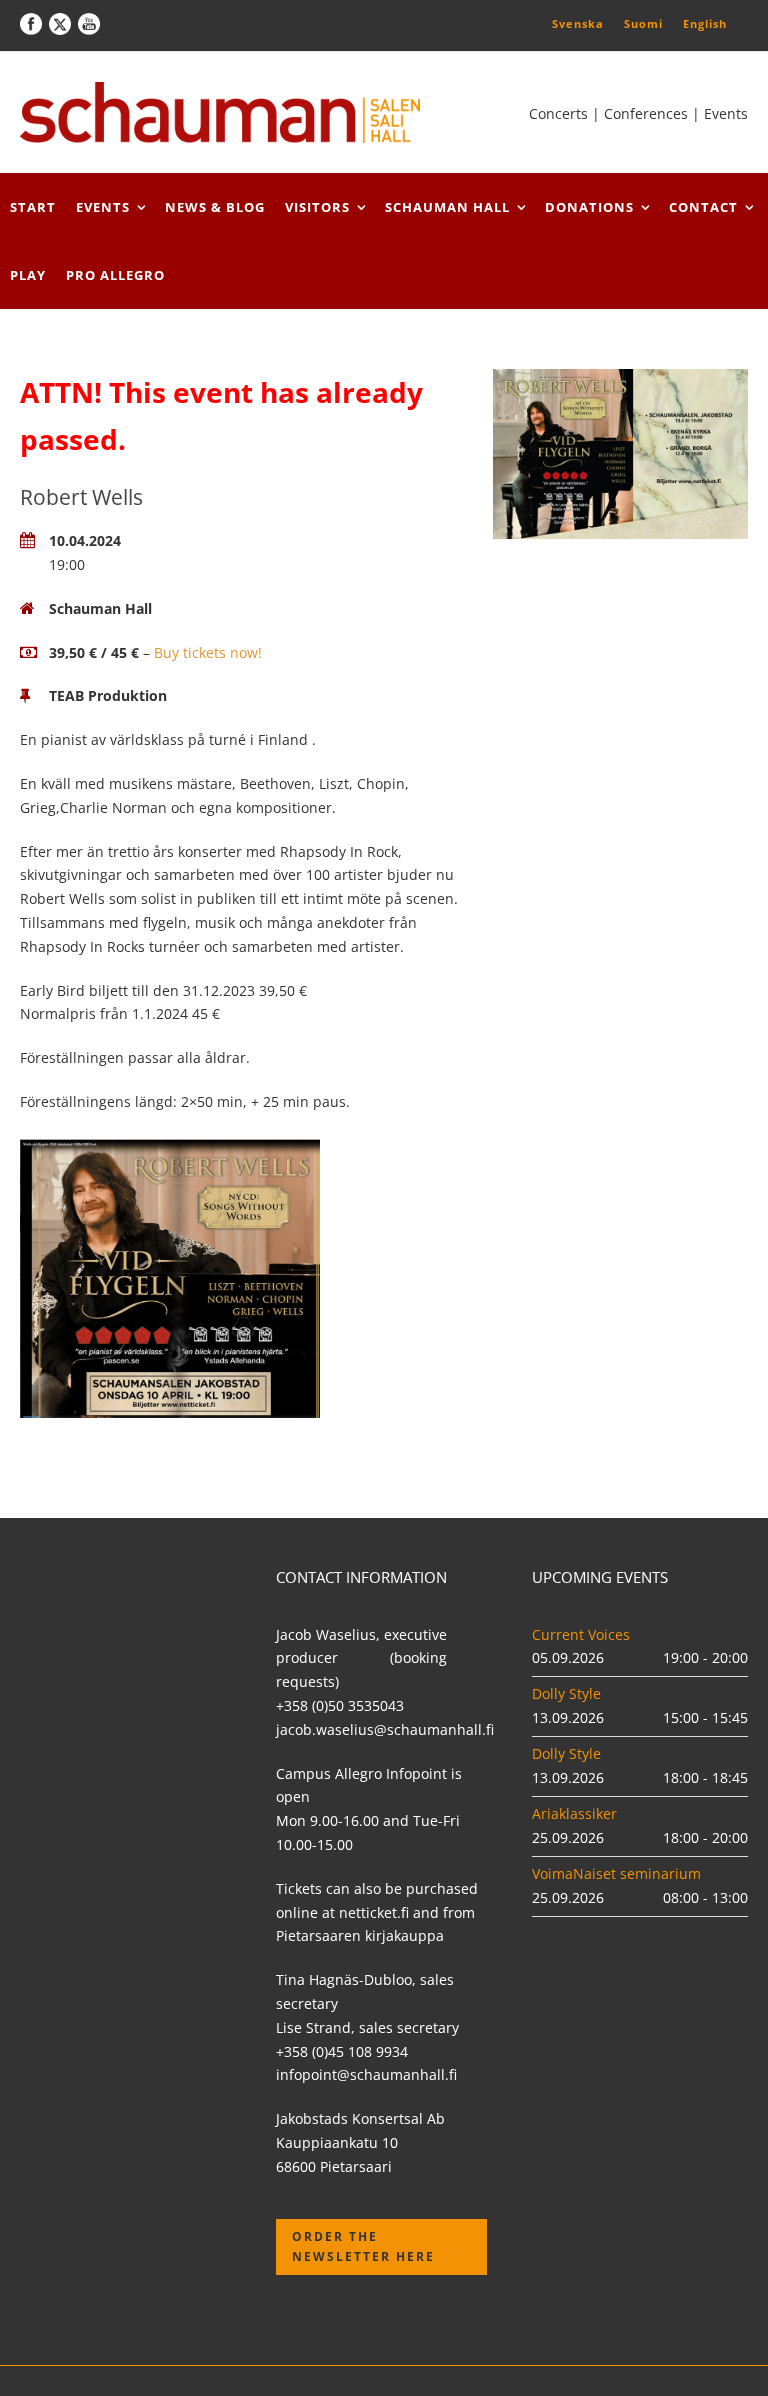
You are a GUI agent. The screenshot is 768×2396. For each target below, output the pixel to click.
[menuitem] (578, 23)
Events (103, 207)
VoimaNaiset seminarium (616, 1873)
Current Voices (581, 1634)
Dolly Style (566, 1693)
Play (28, 275)
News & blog (215, 207)
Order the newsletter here (363, 2246)
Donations (589, 207)
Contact (703, 207)
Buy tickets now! (208, 652)
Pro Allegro (115, 275)
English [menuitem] (705, 23)
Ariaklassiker (574, 1813)
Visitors (317, 207)
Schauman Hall (447, 207)
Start (33, 207)
